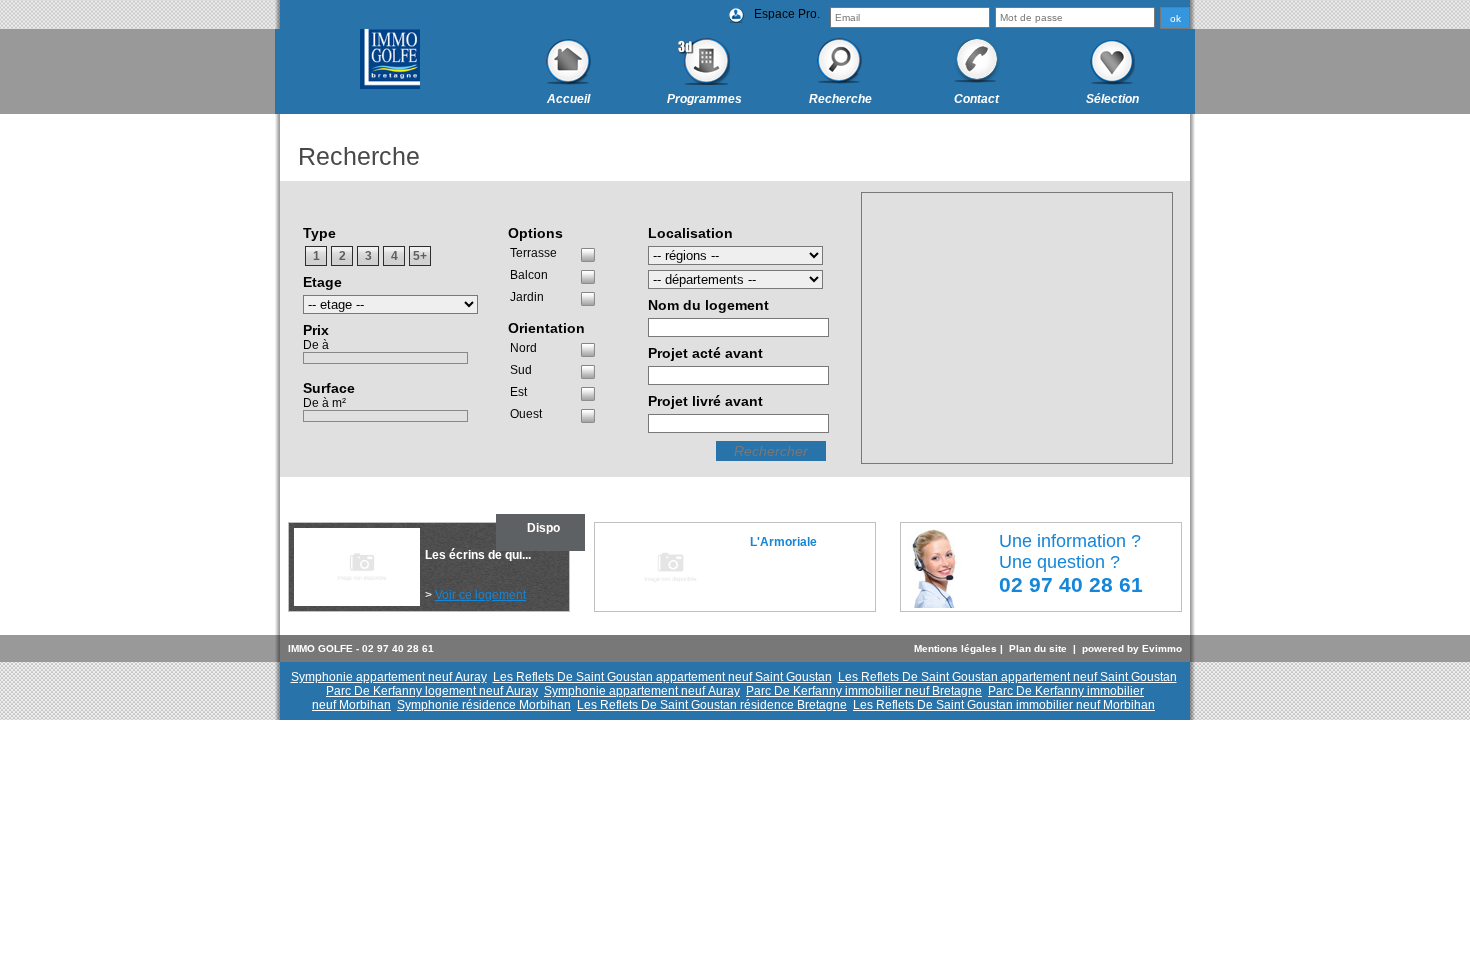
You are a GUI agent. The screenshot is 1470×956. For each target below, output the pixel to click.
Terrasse (533, 253)
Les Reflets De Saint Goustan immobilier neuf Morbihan (1004, 705)
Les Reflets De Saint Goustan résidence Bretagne (712, 705)
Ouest (526, 414)
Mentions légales (955, 648)
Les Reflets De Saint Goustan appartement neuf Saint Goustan (662, 677)
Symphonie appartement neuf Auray (389, 677)
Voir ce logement (480, 595)
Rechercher (771, 451)
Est (518, 392)
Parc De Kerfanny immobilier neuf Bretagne (864, 691)
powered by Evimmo (1132, 648)
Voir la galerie (787, 556)
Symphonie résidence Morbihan (484, 705)
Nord (523, 348)
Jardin (527, 297)
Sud (521, 370)
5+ (420, 256)
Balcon (529, 275)
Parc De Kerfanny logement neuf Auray (432, 691)
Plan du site (1038, 648)
